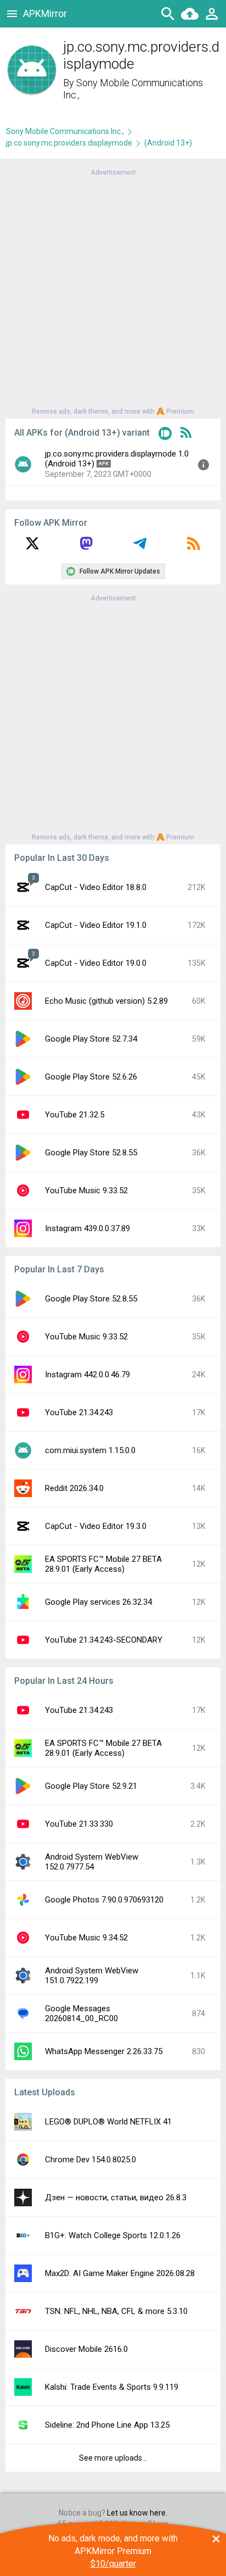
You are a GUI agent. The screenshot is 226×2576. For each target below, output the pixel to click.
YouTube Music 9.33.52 (86, 1190)
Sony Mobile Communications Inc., (65, 131)
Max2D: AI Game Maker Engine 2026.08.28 (120, 2273)
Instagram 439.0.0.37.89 (87, 1228)
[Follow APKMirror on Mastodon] (86, 547)
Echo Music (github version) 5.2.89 (106, 1001)
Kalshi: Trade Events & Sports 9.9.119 (112, 2387)
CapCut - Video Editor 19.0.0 (96, 963)
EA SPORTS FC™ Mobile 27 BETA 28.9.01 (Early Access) (103, 1564)
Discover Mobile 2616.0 (86, 2349)
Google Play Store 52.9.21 (91, 1786)
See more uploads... (113, 2458)
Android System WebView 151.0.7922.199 (92, 1976)
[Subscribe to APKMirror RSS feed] (194, 547)
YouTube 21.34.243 (79, 1412)
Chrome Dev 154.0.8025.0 (91, 2160)
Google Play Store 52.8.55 (91, 1153)
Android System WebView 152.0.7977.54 (92, 1862)
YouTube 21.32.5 (75, 1115)
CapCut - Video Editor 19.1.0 (96, 925)
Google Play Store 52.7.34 (91, 1039)
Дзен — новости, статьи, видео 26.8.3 (116, 2197)
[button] (165, 435)
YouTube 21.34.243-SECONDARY (104, 1640)
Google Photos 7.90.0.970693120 (104, 1900)
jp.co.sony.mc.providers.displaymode (69, 143)
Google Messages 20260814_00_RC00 (81, 2013)
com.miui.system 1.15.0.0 (90, 1450)
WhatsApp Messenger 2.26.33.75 (104, 2051)
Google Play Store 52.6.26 (91, 1077)
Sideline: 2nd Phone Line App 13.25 (107, 2425)
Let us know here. (137, 2513)
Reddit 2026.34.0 (74, 1488)
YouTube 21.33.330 (79, 1824)
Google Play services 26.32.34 (98, 1602)
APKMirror (45, 13)
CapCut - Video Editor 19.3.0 (96, 1526)
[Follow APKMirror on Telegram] (140, 547)
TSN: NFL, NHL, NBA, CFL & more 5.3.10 (116, 2311)
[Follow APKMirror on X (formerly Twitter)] (32, 547)
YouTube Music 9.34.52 (86, 1938)
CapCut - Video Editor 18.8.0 (96, 887)
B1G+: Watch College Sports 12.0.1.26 (113, 2235)
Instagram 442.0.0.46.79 (87, 1375)
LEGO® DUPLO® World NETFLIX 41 (108, 2122)
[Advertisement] (113, 291)
